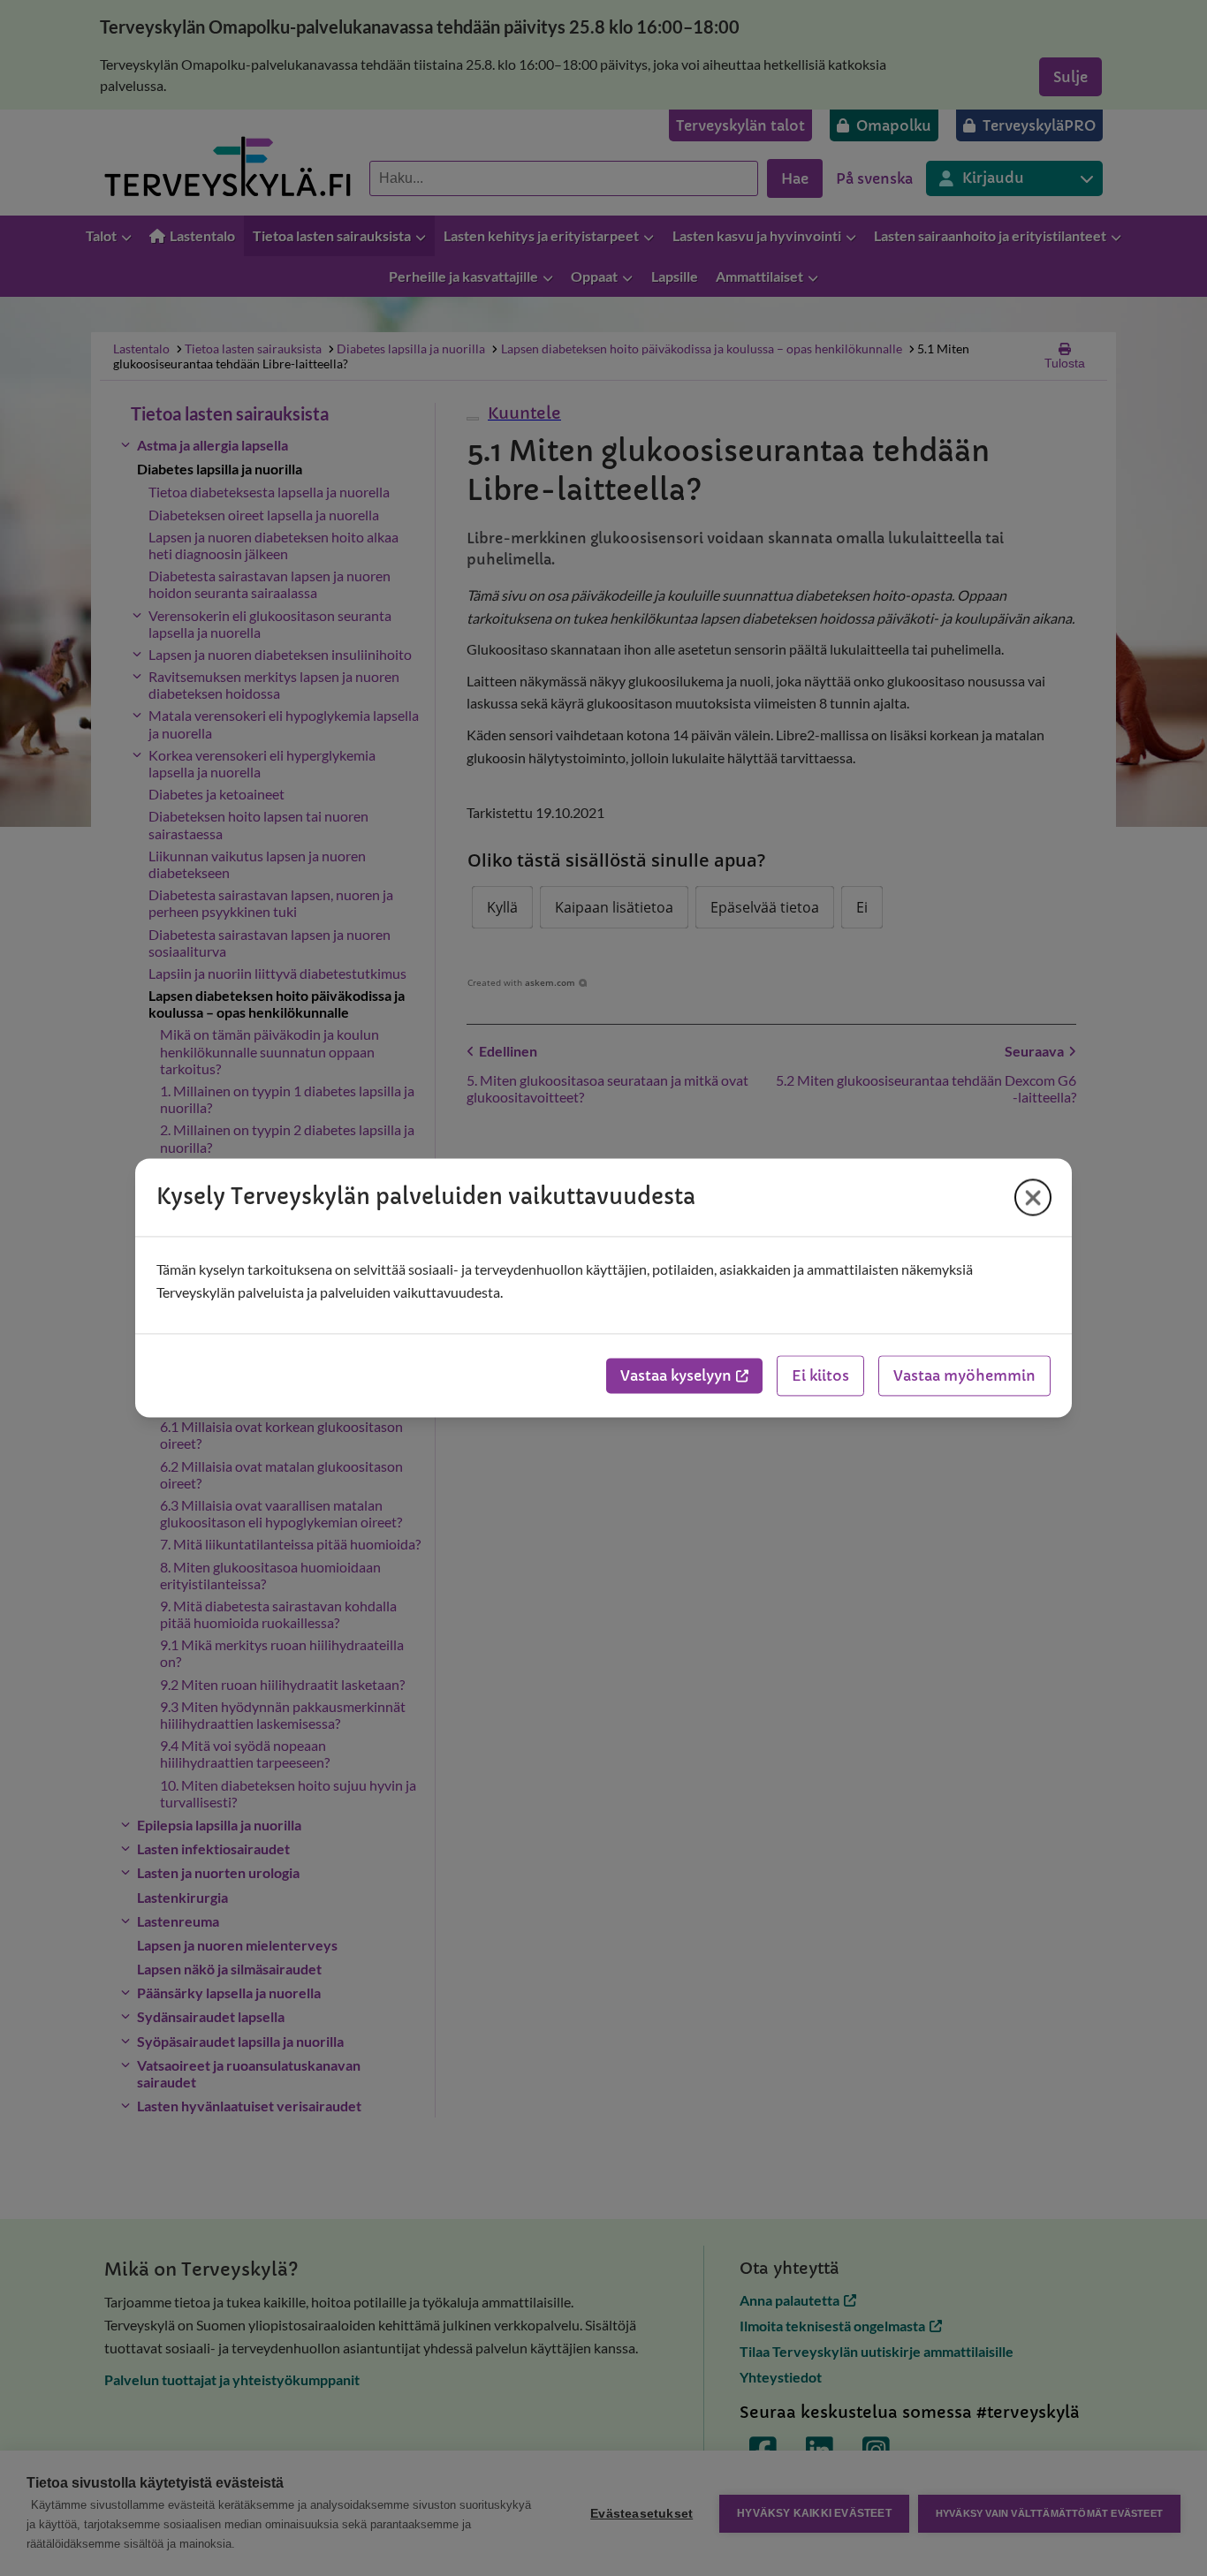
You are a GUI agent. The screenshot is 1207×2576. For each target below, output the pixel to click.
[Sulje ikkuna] (1033, 1197)
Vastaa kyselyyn (676, 1376)
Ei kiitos (820, 1376)
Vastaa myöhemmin (964, 1376)
